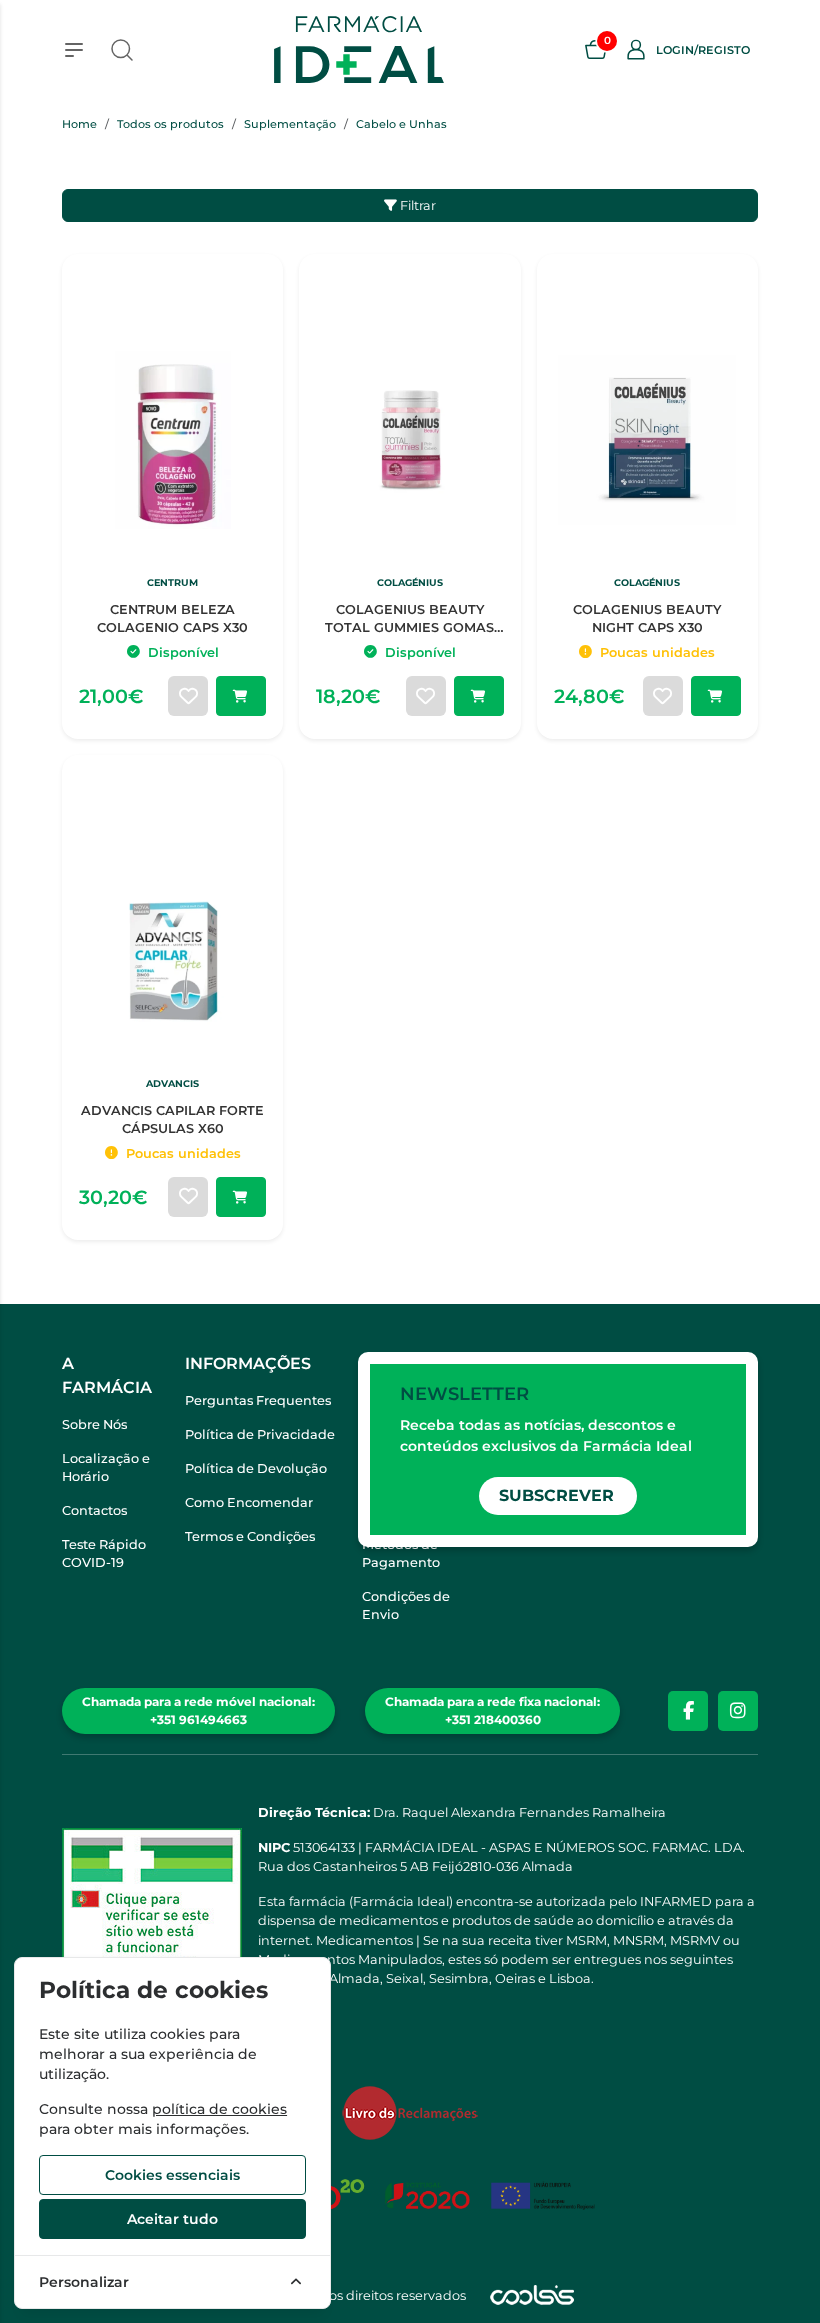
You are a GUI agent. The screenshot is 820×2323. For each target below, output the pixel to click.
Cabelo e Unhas (401, 124)
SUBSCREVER (556, 1495)
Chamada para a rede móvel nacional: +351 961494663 (198, 1710)
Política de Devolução (256, 1468)
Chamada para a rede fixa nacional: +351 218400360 (492, 1710)
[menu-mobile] (74, 50)
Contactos (94, 1510)
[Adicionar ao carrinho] (241, 696)
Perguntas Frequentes (258, 1400)
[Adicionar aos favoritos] (188, 696)
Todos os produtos (170, 124)
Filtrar (416, 205)
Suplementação (290, 124)
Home (79, 124)
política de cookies (219, 2109)
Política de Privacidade (260, 1434)
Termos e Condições (250, 1536)
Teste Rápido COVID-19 (104, 1553)
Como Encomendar (249, 1502)
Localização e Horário (106, 1467)
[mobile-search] (122, 50)
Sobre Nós (94, 1424)
